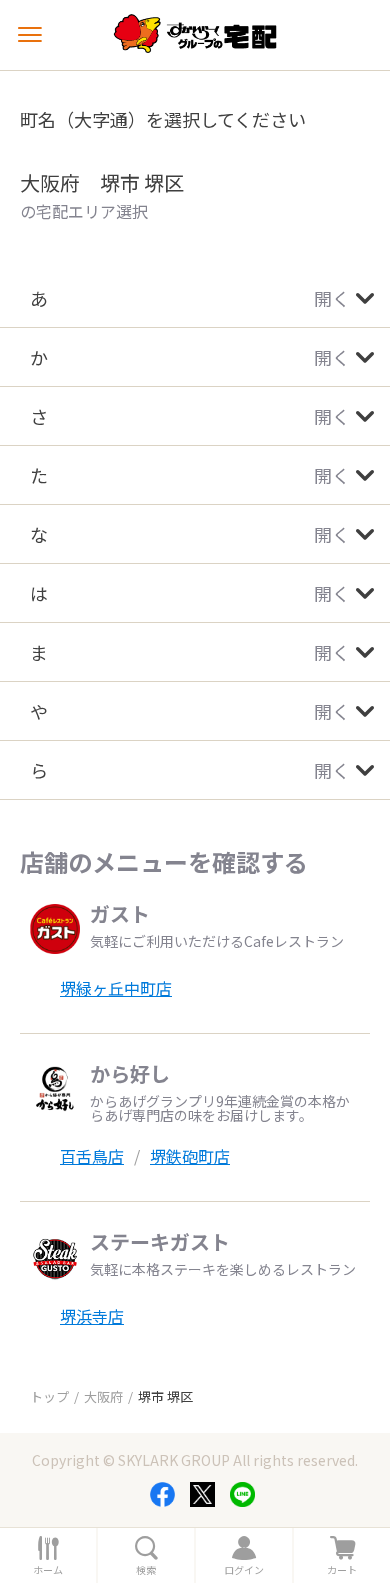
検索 (146, 1570)
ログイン (244, 1570)
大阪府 (103, 1396)
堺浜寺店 (92, 1316)
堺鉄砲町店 (190, 1156)
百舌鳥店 (92, 1156)
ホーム (48, 1570)
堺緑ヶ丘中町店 (116, 988)
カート (342, 1570)
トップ (49, 1396)
